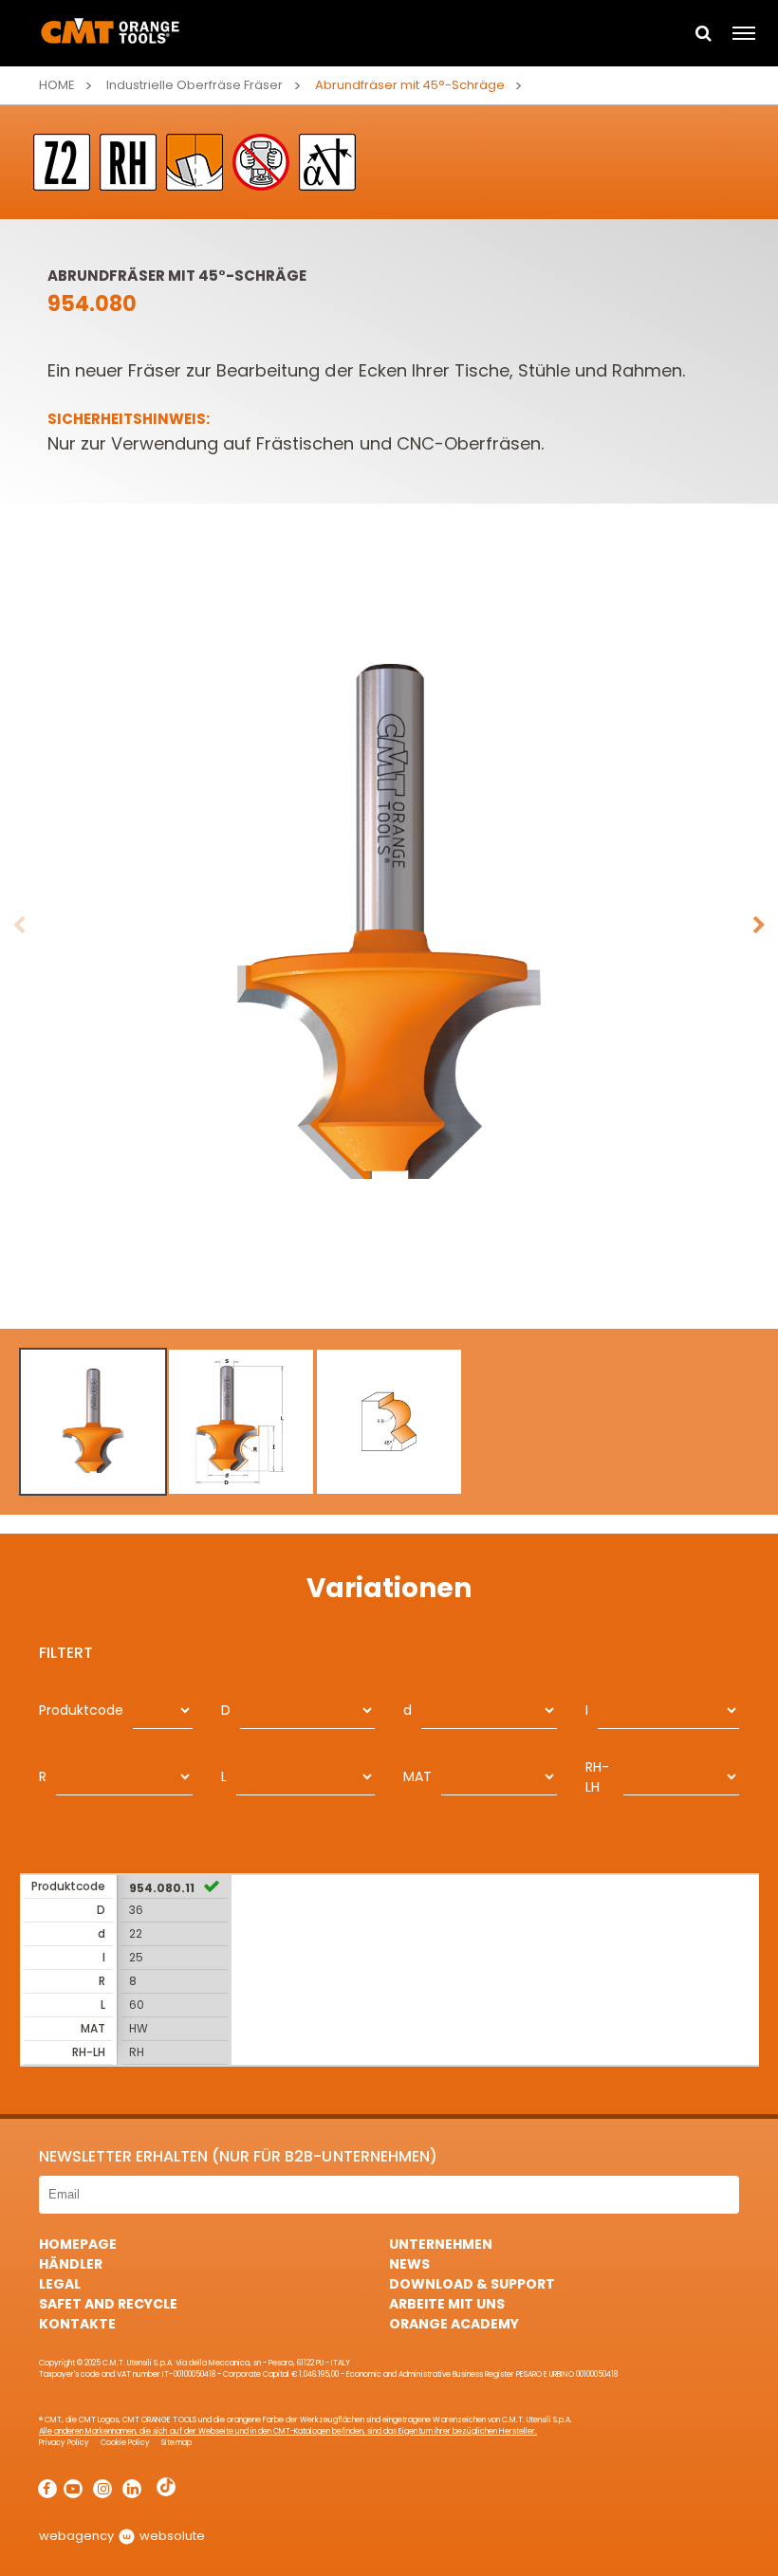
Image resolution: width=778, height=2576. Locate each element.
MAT (417, 1776)
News (409, 2264)
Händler (71, 2264)
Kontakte (77, 2324)
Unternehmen (441, 2244)
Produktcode (81, 1710)
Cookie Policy (125, 2443)
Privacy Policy (64, 2443)
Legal (60, 2284)
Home (57, 85)
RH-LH (597, 1777)
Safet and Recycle (108, 2304)
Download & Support (472, 2284)
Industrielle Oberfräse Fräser (194, 85)
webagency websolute (122, 2536)
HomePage (78, 2244)
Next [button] (759, 926)
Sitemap (176, 2443)
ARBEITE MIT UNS (447, 2304)
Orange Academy (454, 2324)
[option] (389, 926)
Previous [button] (19, 926)
